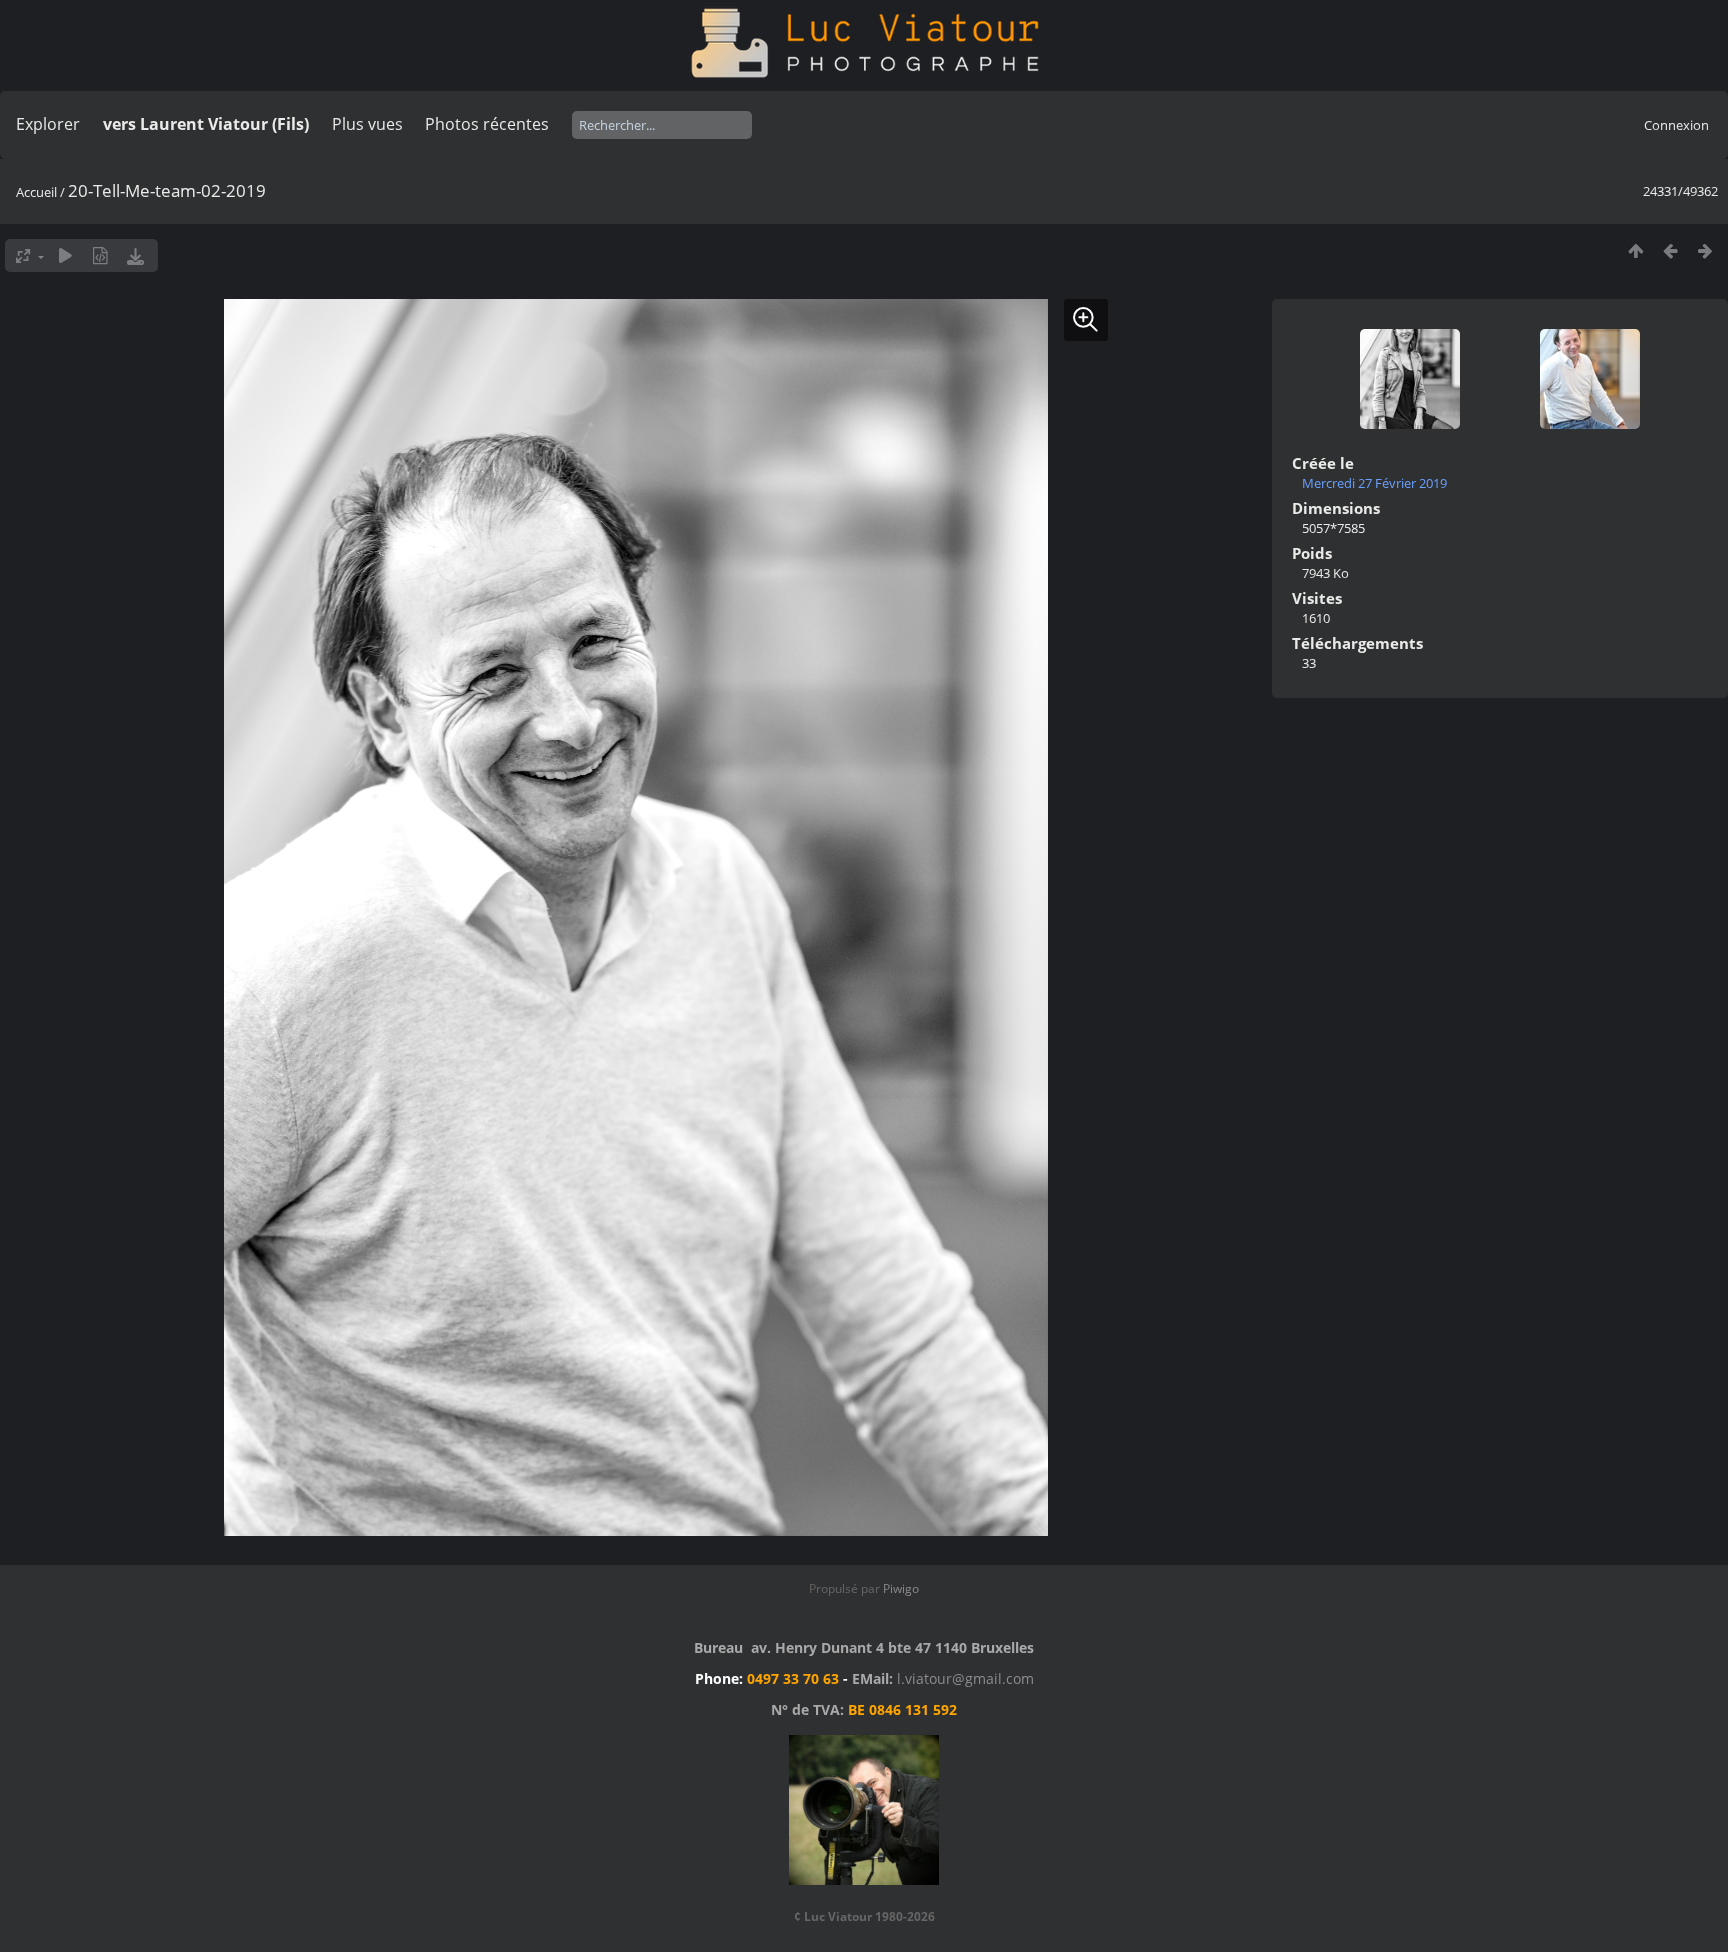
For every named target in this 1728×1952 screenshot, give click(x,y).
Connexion (1676, 125)
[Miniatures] (1635, 250)
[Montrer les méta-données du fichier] (100, 255)
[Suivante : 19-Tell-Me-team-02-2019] (1705, 250)
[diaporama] (65, 255)
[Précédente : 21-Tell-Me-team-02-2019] (1670, 250)
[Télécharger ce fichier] (135, 255)
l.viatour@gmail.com (965, 1678)
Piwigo (901, 1588)
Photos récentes (487, 124)
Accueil (36, 192)
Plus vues (367, 124)
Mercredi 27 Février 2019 (1374, 483)
